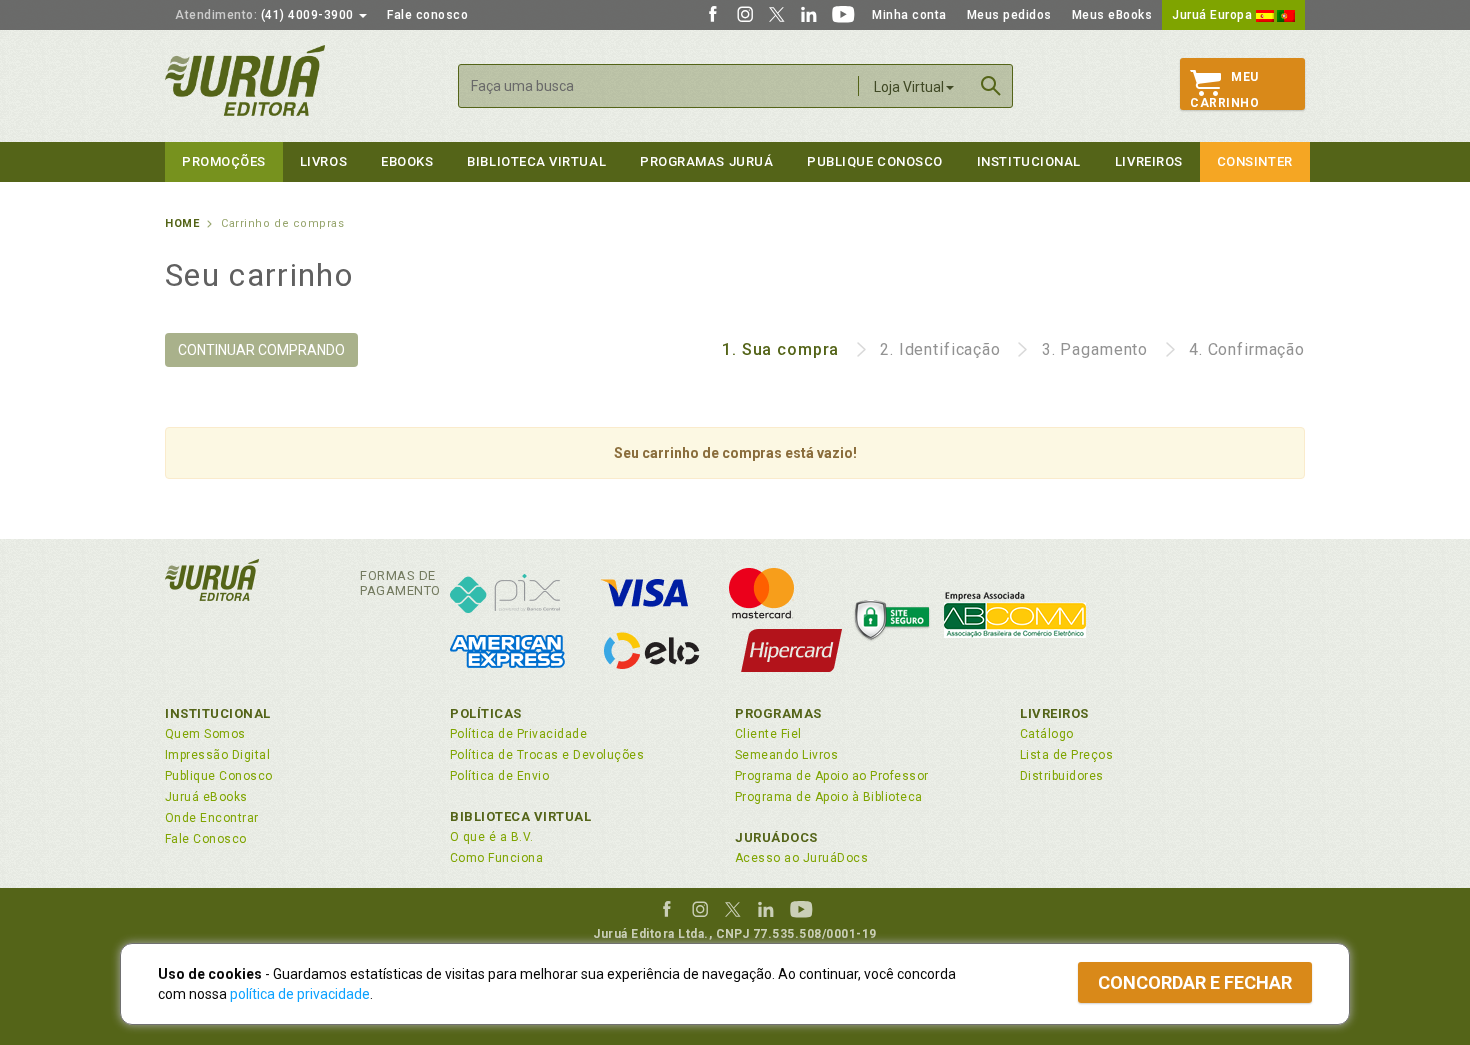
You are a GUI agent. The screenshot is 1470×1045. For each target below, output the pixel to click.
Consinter (1255, 161)
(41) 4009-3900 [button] (266, 15)
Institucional (1029, 161)
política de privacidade (300, 994)
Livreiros (1149, 161)
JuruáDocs (776, 837)
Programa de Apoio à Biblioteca (829, 797)
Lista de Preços (1066, 755)
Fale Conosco (206, 839)
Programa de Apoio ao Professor (832, 776)
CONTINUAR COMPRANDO (261, 350)
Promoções (224, 161)
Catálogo (1047, 734)
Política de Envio (499, 776)
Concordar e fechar (1195, 982)
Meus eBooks (1112, 15)
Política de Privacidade (518, 734)
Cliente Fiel (768, 734)
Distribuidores (1062, 776)
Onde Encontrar (212, 818)
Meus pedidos (1009, 15)
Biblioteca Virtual (521, 816)
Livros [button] (323, 161)
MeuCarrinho (1224, 90)
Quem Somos (205, 734)
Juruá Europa (1214, 15)
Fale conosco (427, 15)
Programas (778, 713)
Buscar (991, 86)
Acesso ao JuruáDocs (801, 858)
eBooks (407, 161)
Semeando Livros (786, 755)
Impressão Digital (217, 755)
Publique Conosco (875, 161)
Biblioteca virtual (536, 161)
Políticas (486, 713)
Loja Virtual (909, 87)
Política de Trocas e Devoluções (547, 755)
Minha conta (909, 15)
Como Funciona (496, 858)
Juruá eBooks (206, 797)
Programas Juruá (706, 161)
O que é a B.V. (492, 837)
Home (182, 223)
